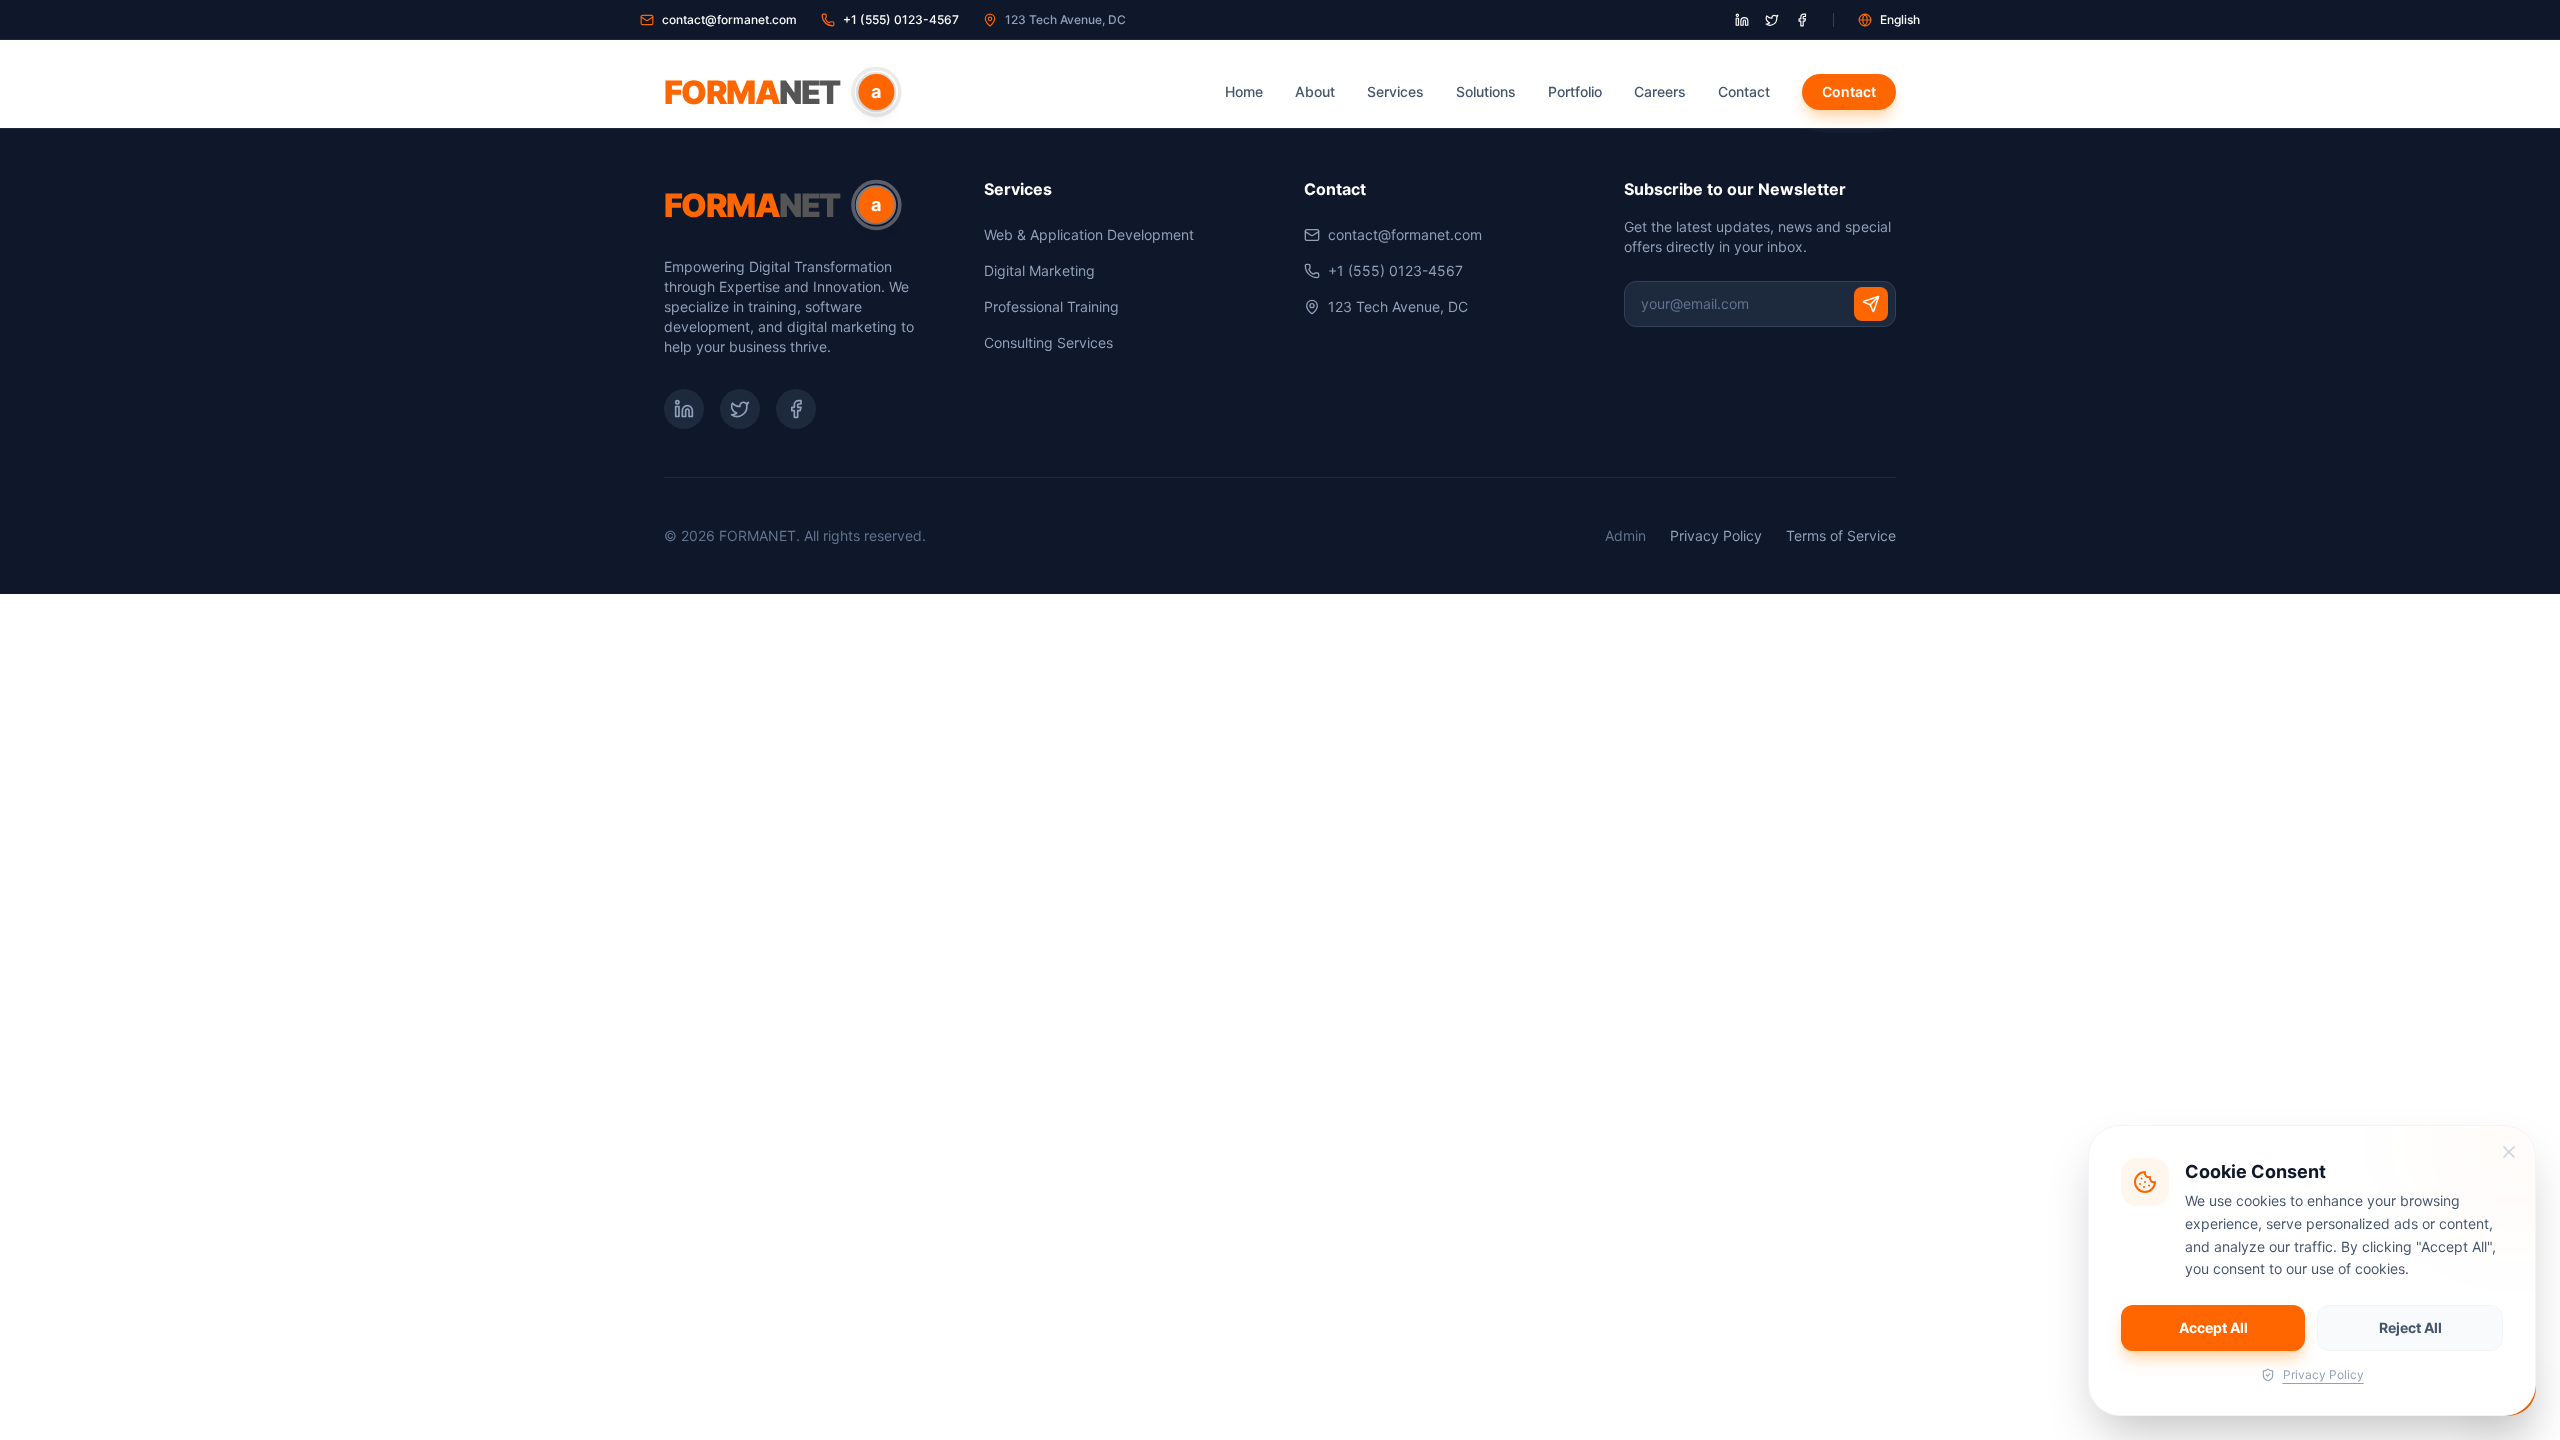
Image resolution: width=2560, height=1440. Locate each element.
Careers (1660, 91)
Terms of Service (1841, 535)
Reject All (2410, 1327)
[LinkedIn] (684, 409)
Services (1395, 91)
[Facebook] (796, 409)
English (1900, 19)
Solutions (1486, 91)
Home (1244, 91)
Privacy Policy (1716, 535)
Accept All (2213, 1327)
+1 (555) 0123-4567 (901, 19)
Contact (1744, 91)
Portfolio (1575, 91)
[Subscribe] (1871, 304)
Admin (1625, 535)
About (1315, 91)
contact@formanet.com (729, 19)
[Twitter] (740, 409)
